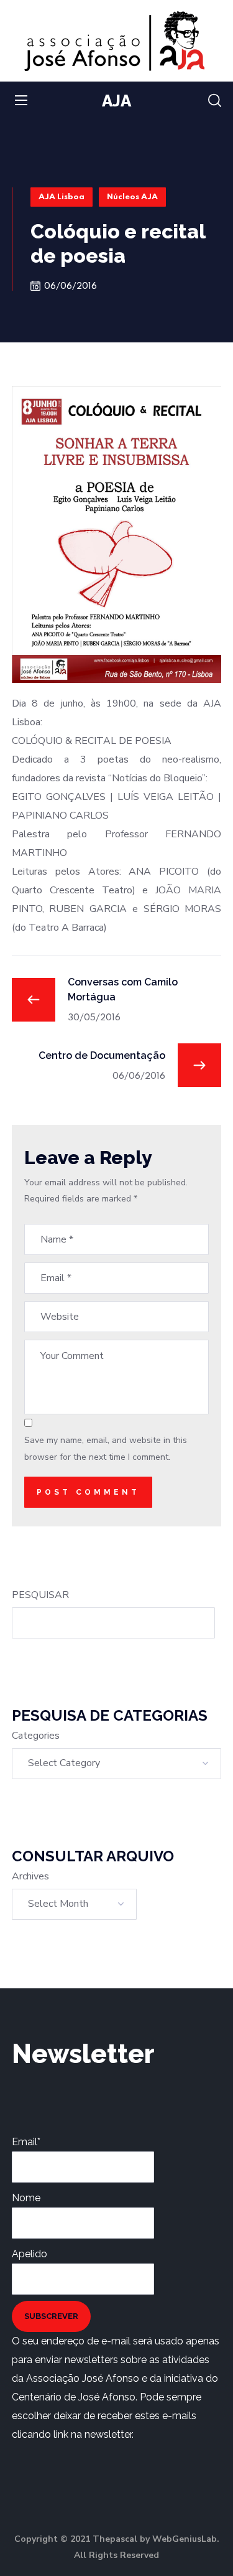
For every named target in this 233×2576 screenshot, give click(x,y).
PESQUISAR (40, 1595)
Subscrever (51, 2316)
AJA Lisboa (62, 197)
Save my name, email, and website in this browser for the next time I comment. (106, 1448)
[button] (215, 101)
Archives (30, 1876)
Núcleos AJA (132, 197)
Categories (36, 1736)
